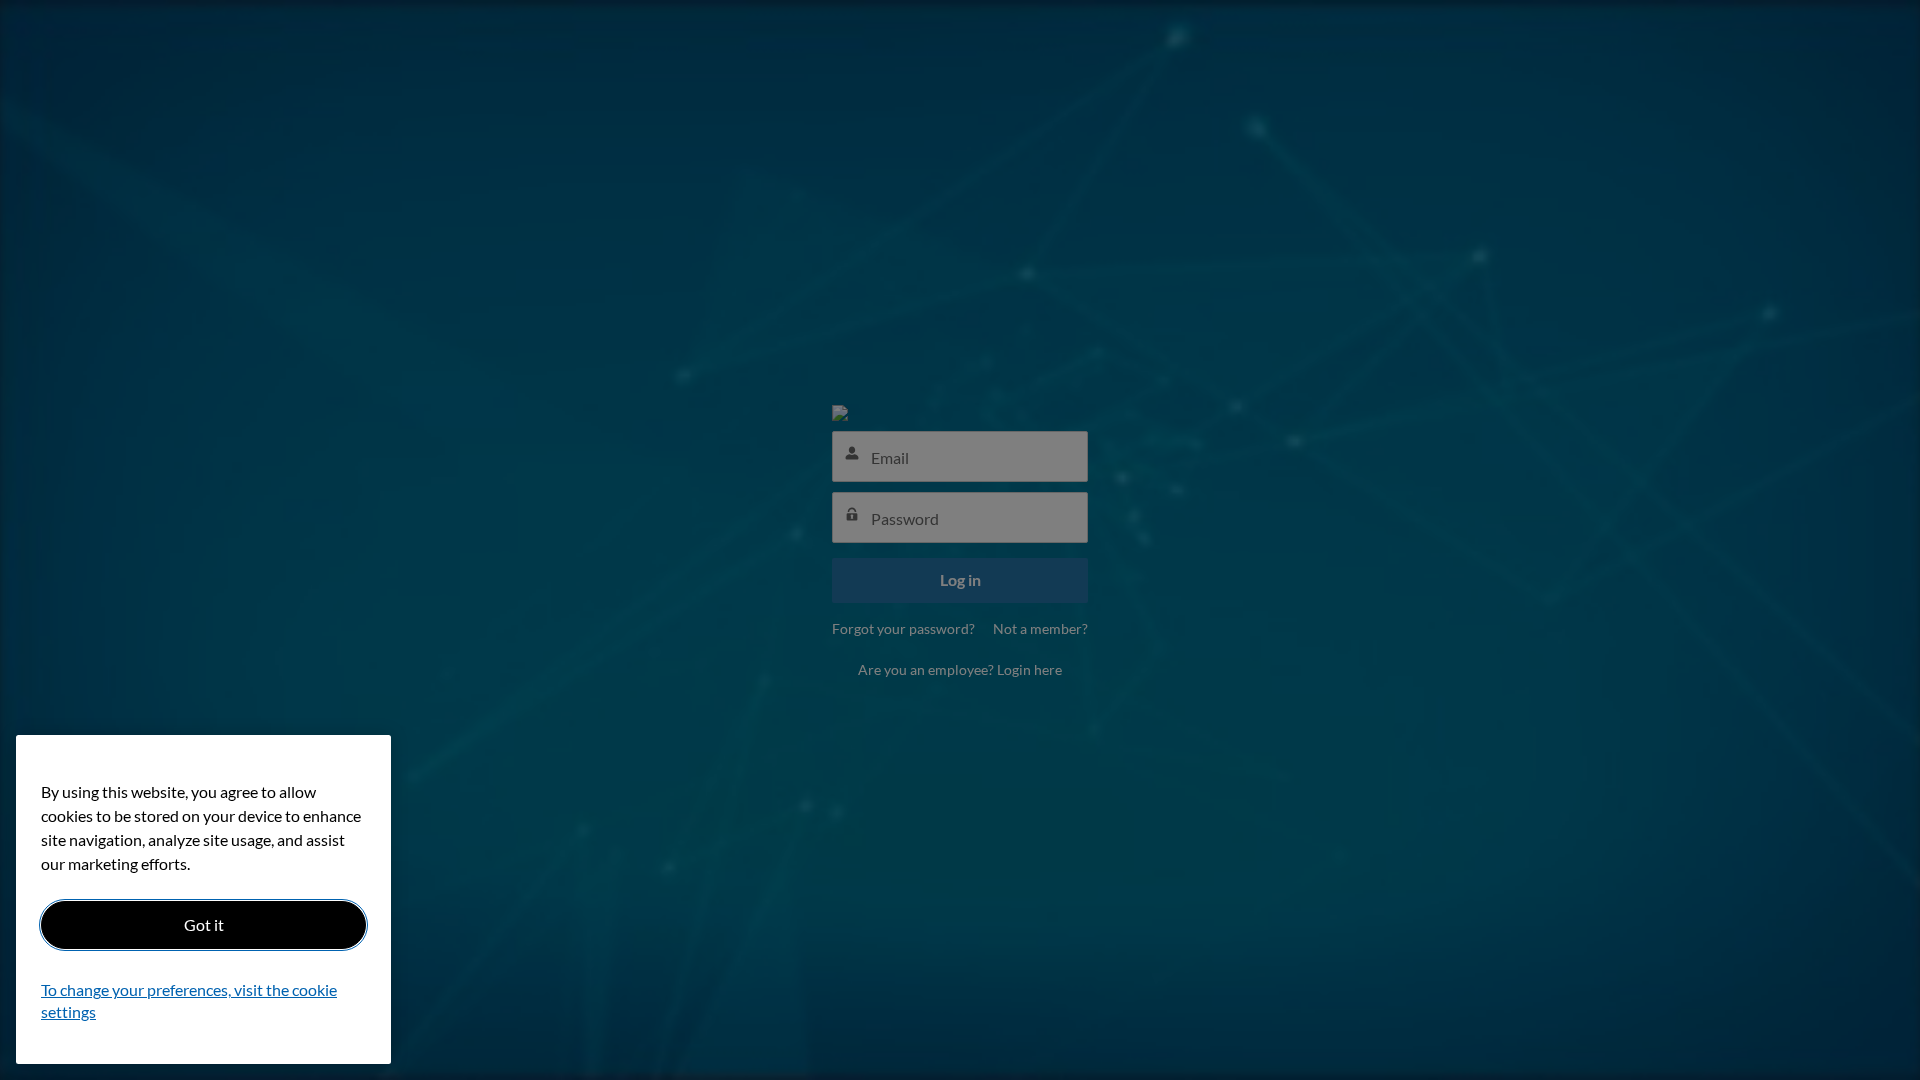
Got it (204, 924)
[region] (203, 899)
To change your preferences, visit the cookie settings (189, 1001)
